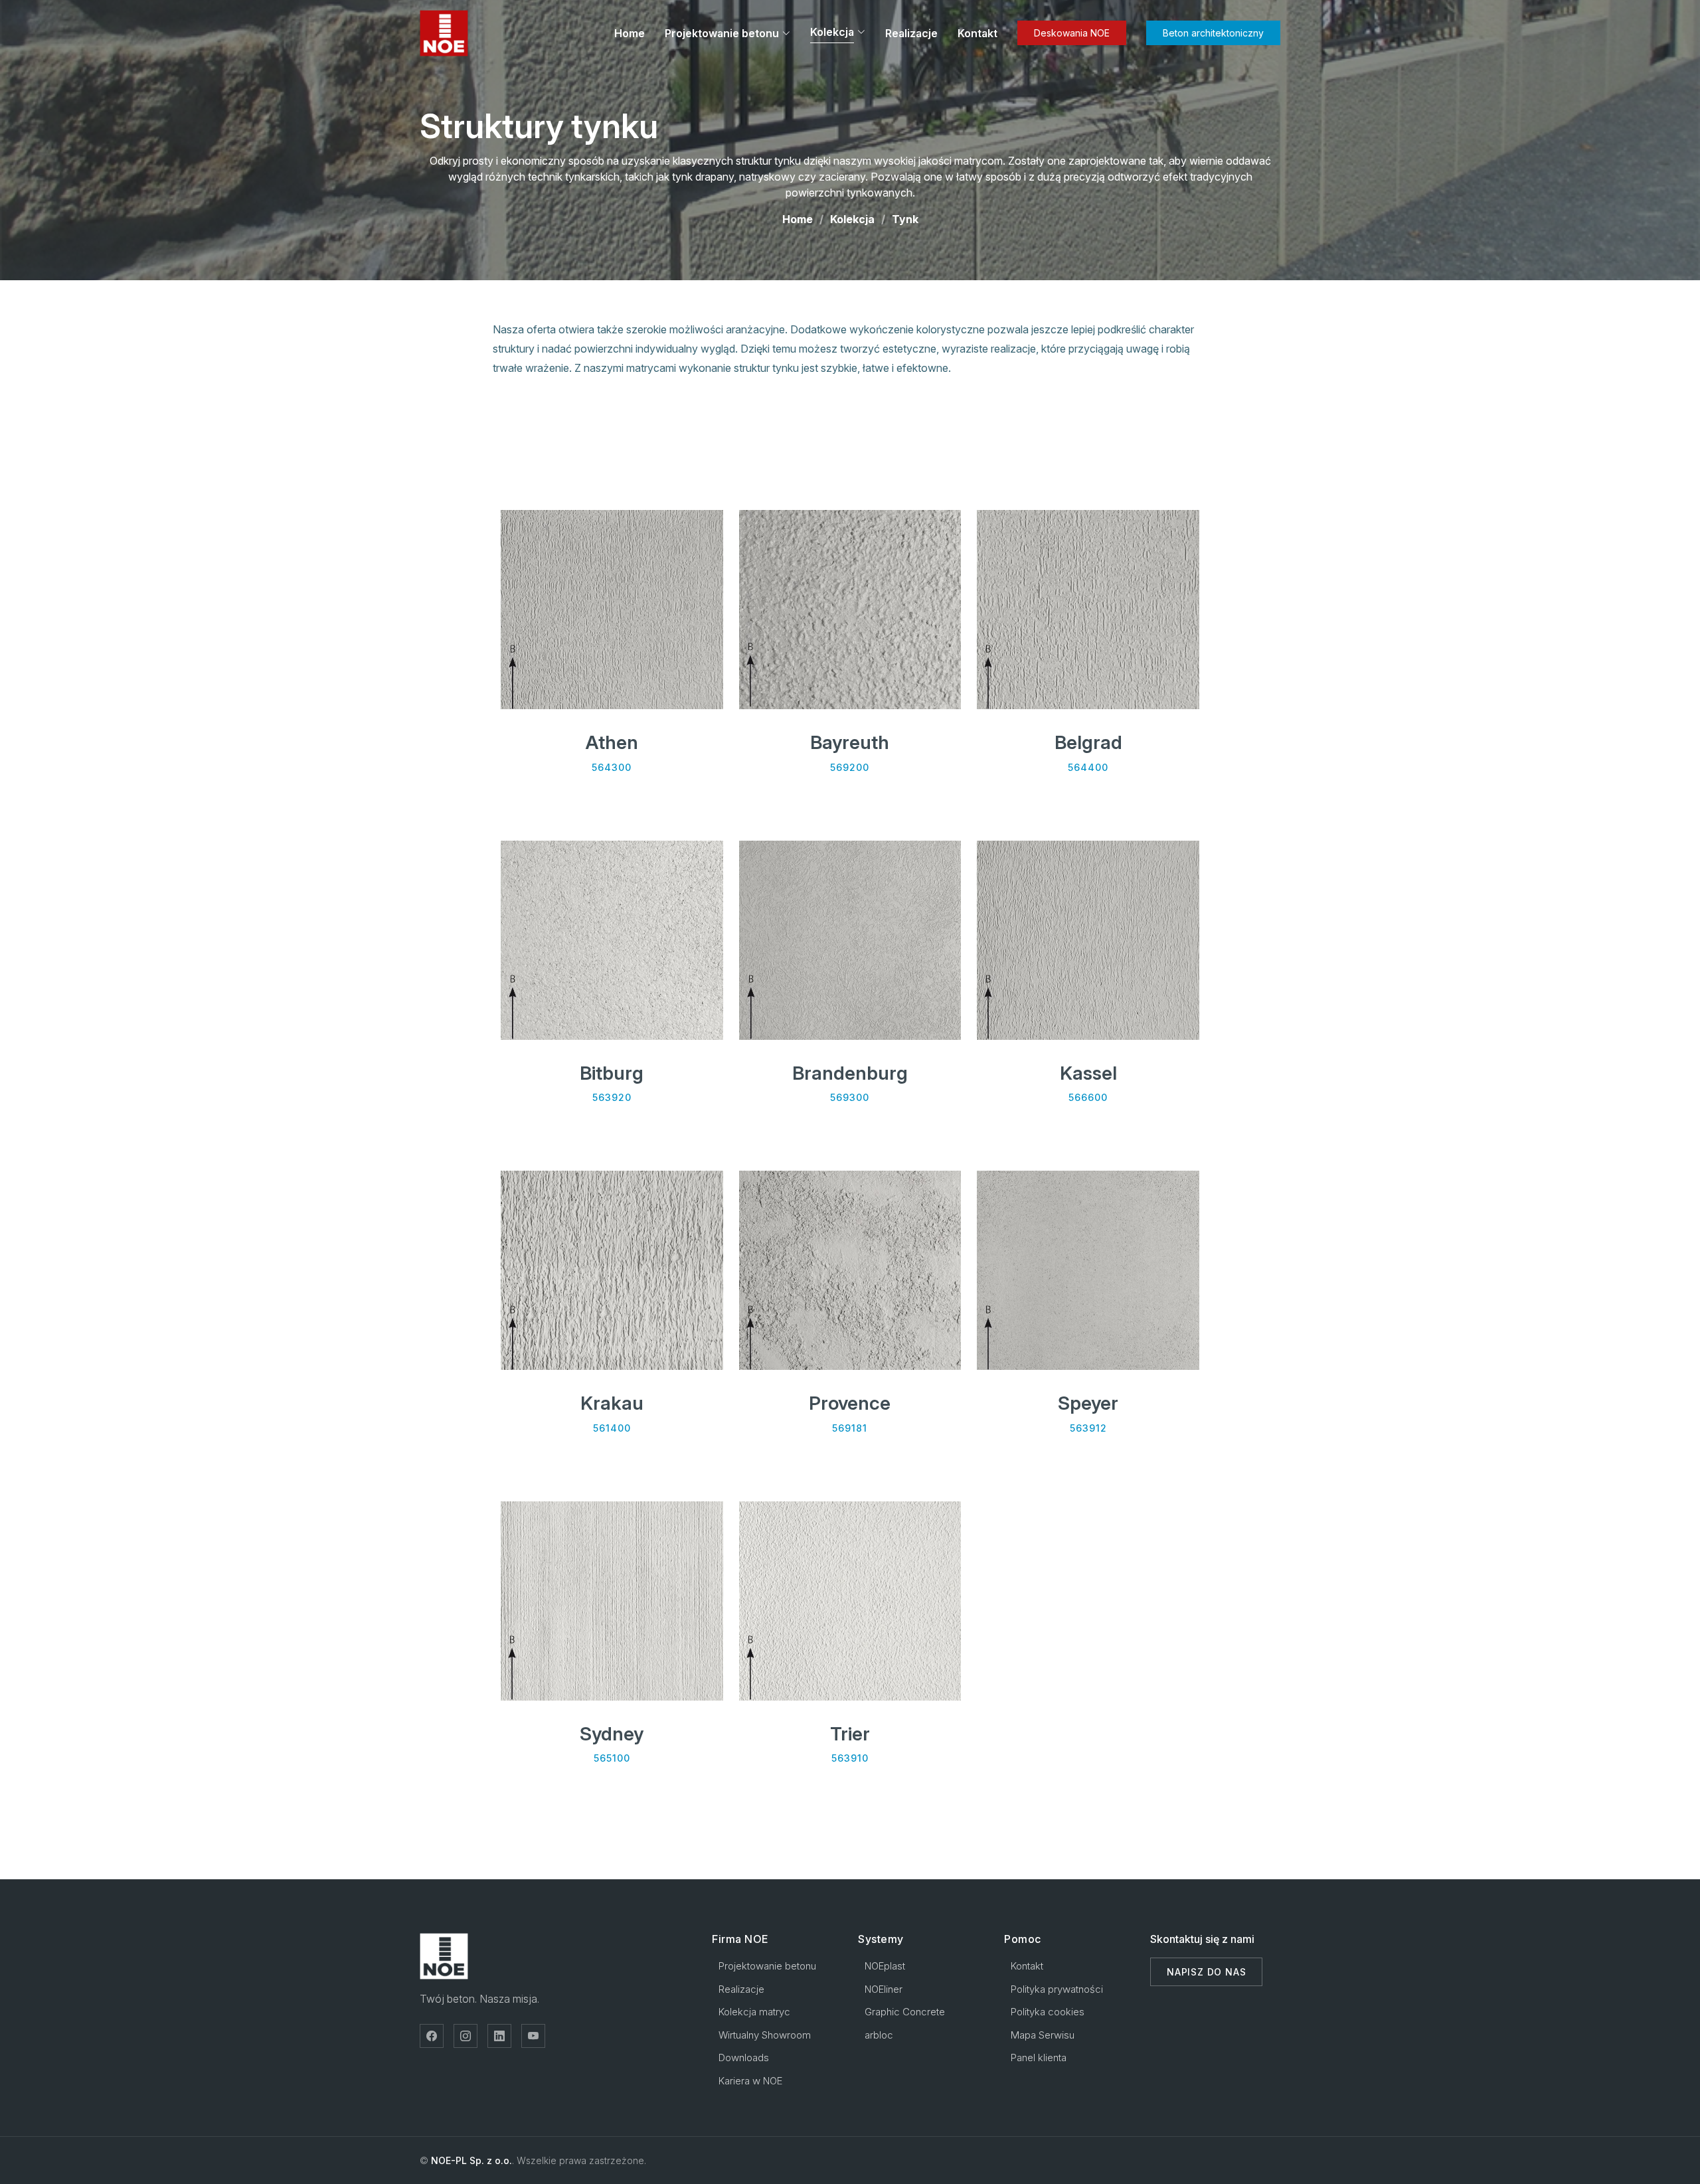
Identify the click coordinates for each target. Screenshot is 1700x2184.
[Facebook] (432, 2036)
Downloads (744, 2058)
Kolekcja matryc (754, 2012)
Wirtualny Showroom (765, 2035)
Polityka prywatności (1057, 1989)
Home (630, 33)
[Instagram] (466, 2036)
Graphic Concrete (905, 2012)
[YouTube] (533, 2036)
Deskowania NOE (1072, 33)
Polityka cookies (1048, 2012)
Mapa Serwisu (1043, 2035)
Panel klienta (1039, 2058)
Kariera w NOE (750, 2081)
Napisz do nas (1206, 1972)
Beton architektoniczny (1213, 33)
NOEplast (885, 1966)
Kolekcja (852, 219)
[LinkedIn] (499, 2036)
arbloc (879, 2035)
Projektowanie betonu (722, 33)
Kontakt (977, 33)
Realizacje (911, 33)
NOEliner (884, 1989)
